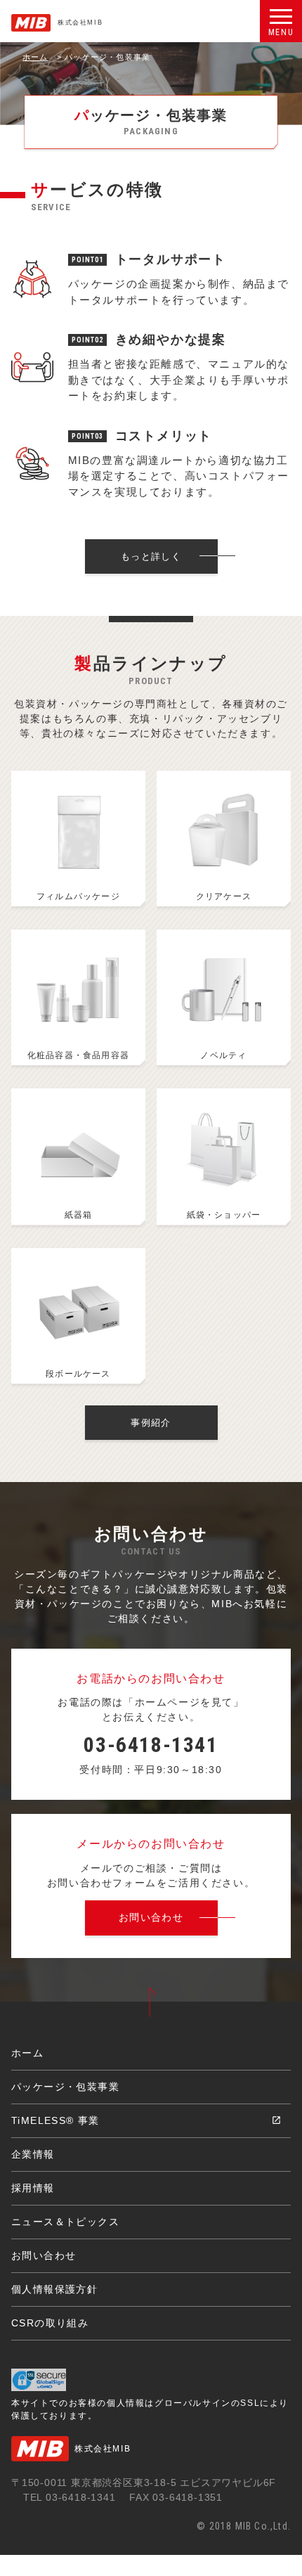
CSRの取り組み (50, 2323)
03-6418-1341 (151, 1745)
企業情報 (33, 2154)
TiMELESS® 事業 (55, 2120)
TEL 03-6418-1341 (70, 2497)
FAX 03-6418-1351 (176, 2497)
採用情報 (33, 2188)
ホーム (35, 57)
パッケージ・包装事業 (65, 2087)
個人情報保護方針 (54, 2289)
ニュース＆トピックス (65, 2222)
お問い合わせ (44, 2255)
